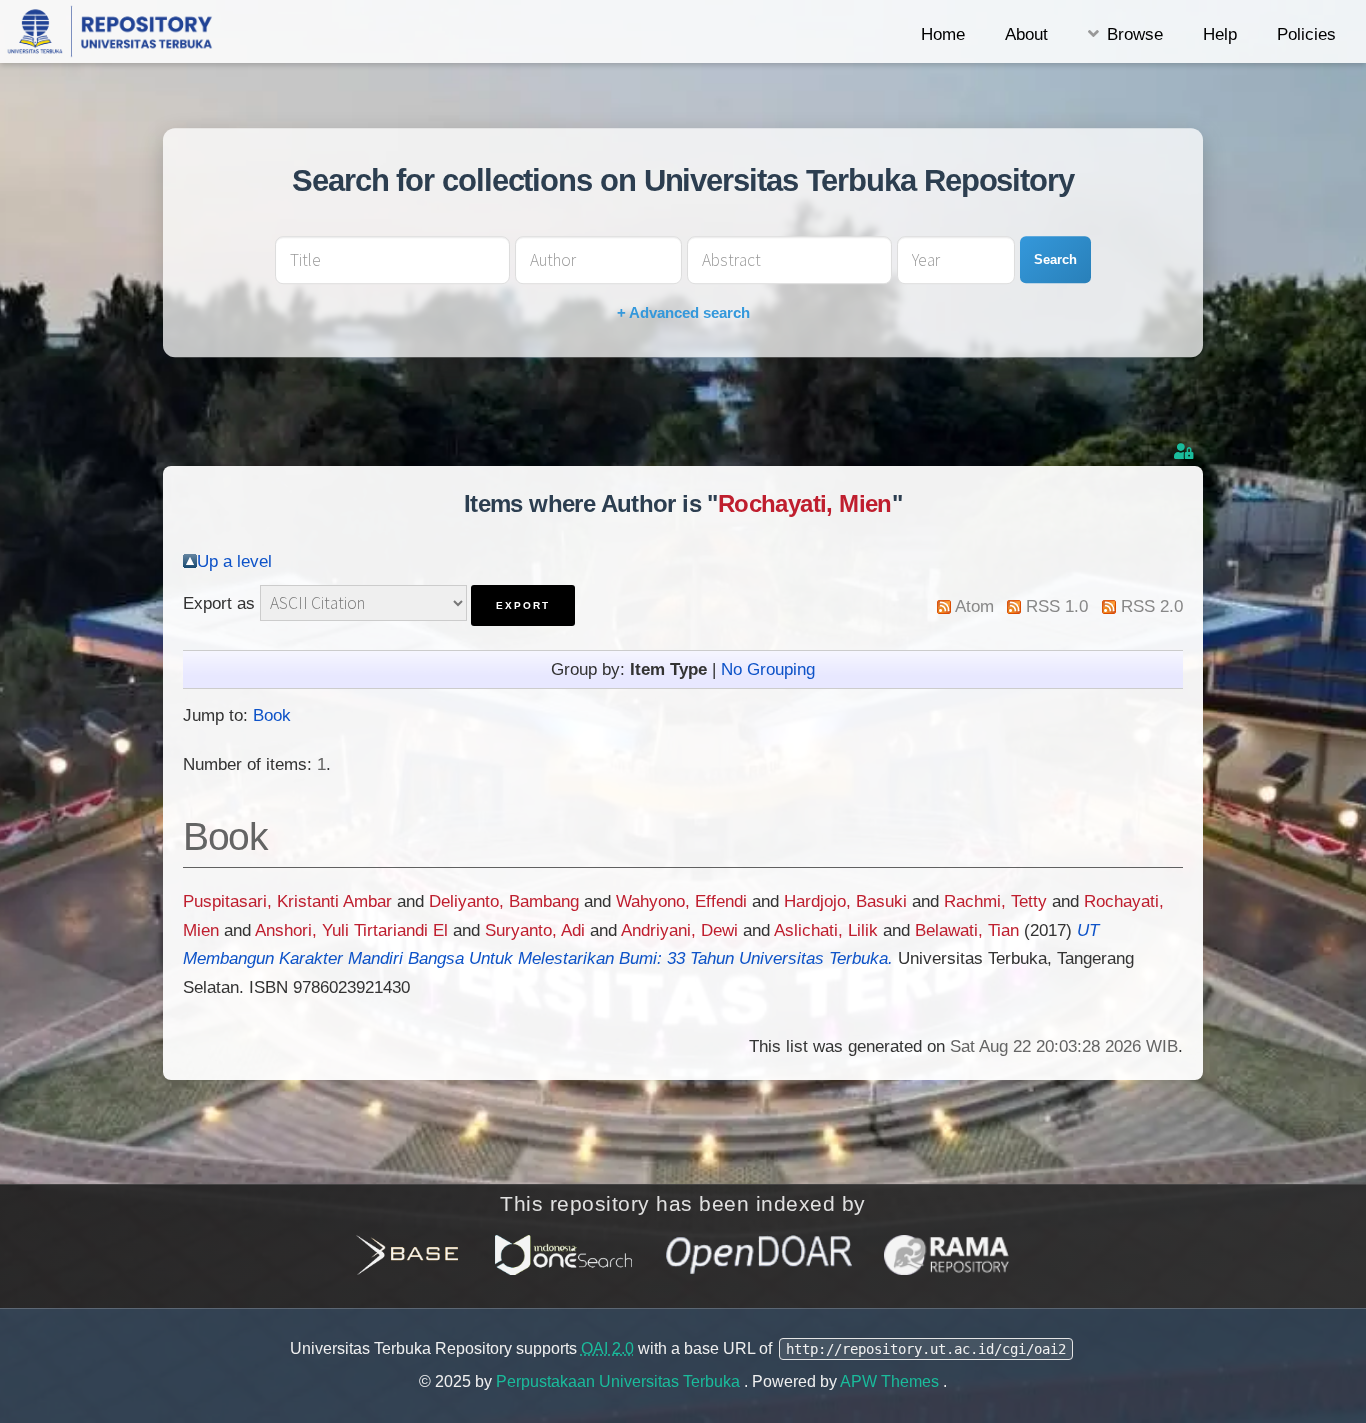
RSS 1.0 (1057, 606)
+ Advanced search (683, 312)
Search (1055, 259)
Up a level (234, 561)
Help (1220, 34)
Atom (974, 606)
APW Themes (891, 1381)
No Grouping (768, 669)
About (1026, 34)
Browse (1135, 34)
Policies (1306, 34)
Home (943, 34)
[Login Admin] (1186, 451)
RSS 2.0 (1152, 606)
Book (272, 715)
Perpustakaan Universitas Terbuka (620, 1381)
